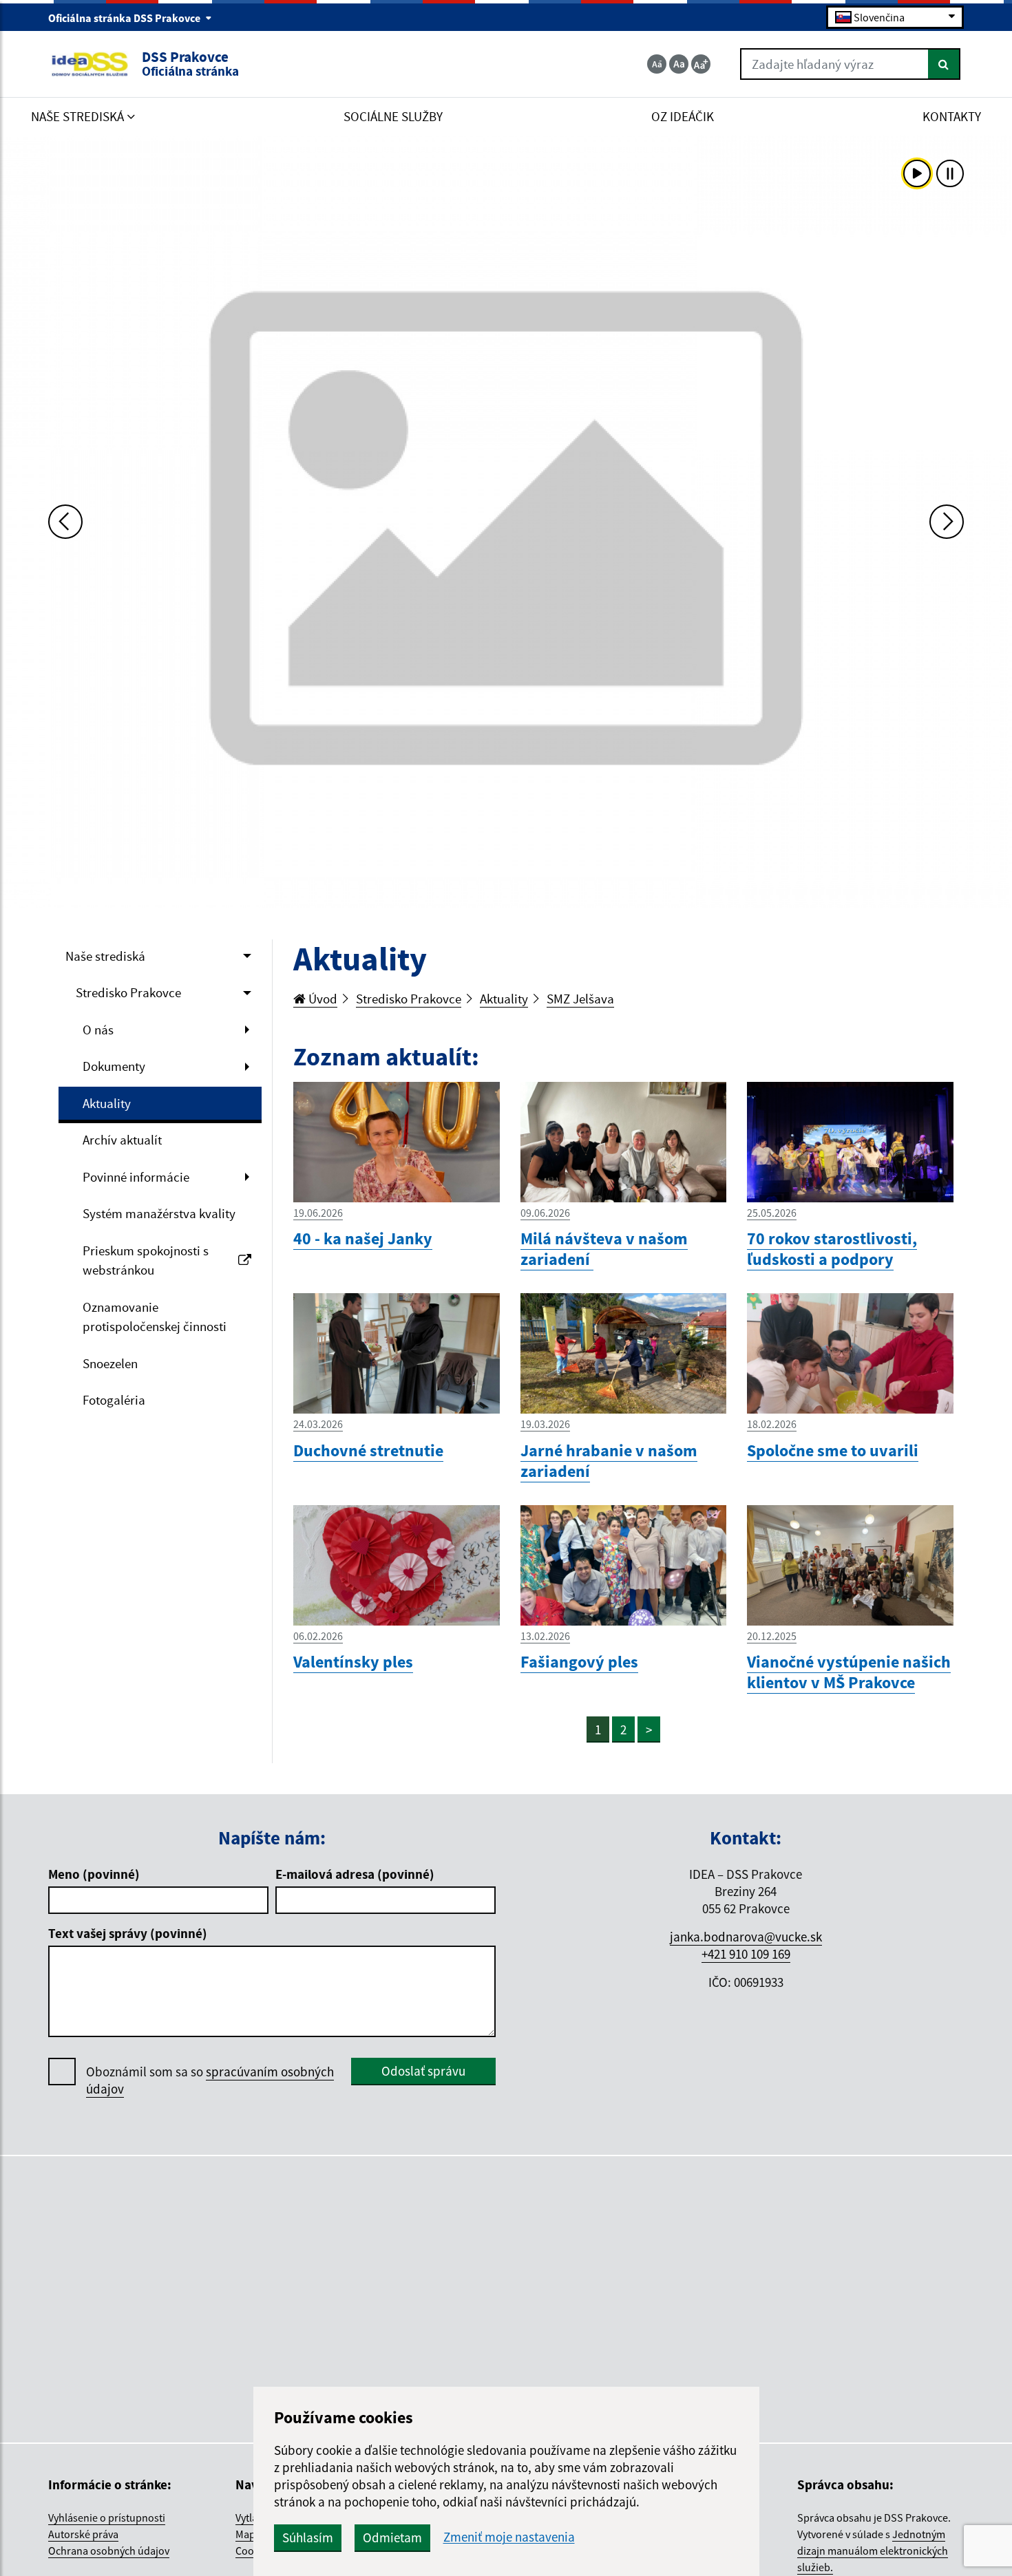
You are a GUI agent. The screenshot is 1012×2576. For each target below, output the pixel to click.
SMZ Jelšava (580, 999)
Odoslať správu (423, 2071)
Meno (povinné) (94, 1874)
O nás (98, 1030)
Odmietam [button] (392, 2537)
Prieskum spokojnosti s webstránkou (146, 1260)
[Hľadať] (944, 64)
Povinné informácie (136, 1177)
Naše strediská (105, 956)
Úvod (321, 999)
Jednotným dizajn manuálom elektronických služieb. (873, 2551)
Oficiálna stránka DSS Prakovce (125, 18)
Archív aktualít (122, 1140)
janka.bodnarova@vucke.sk (746, 1937)
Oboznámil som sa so (210, 2080)
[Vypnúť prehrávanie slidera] (950, 173)
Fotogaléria (114, 1400)
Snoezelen (110, 1363)
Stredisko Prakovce (128, 992)
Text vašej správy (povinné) (128, 1933)
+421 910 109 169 (746, 1954)
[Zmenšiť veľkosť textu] (657, 64)
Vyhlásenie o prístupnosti (107, 2518)
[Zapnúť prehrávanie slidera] (917, 173)
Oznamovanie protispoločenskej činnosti (155, 1317)
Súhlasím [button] (308, 2537)
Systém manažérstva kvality (159, 1213)
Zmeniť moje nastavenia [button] (509, 2537)
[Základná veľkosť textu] (679, 64)
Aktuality (107, 1103)
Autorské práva (83, 2534)
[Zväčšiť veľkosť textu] (701, 64)
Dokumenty (114, 1066)
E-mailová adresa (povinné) (355, 1874)
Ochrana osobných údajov (109, 2551)
